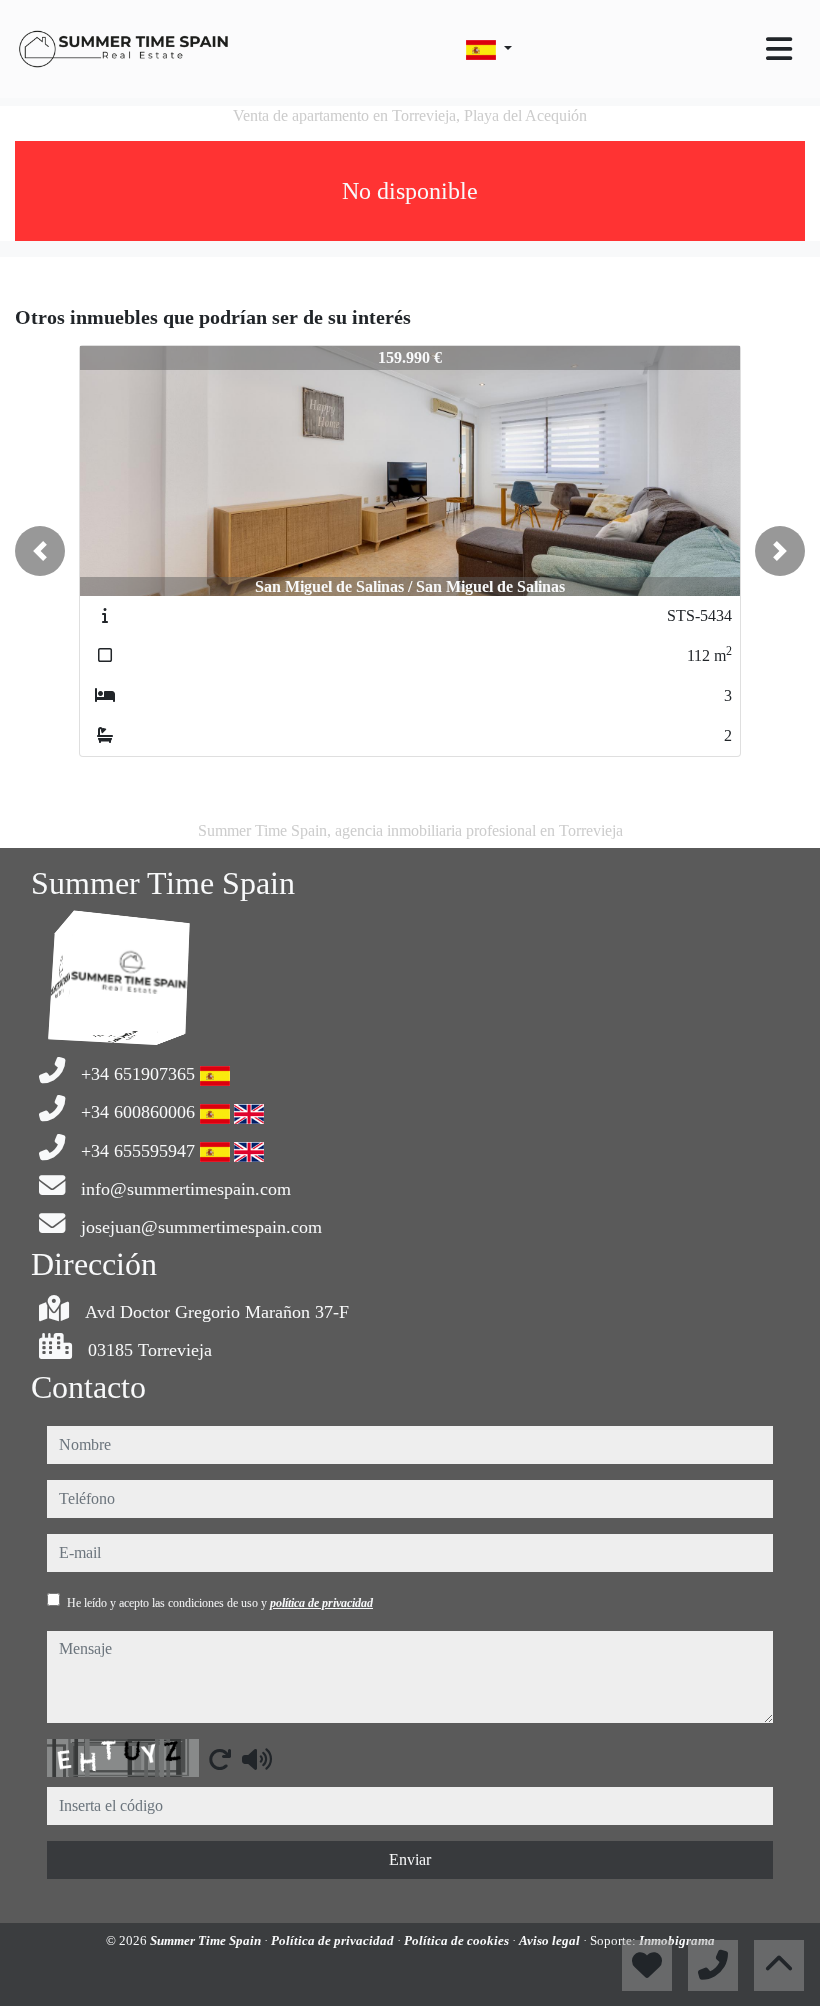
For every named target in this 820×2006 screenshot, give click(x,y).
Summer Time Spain (207, 1940)
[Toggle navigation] (779, 49)
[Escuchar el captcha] (257, 1759)
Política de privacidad (334, 1940)
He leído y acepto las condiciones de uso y (220, 1603)
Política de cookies (458, 1940)
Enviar (410, 1859)
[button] (40, 551)
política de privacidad (321, 1603)
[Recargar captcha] (220, 1759)
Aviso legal (551, 1940)
